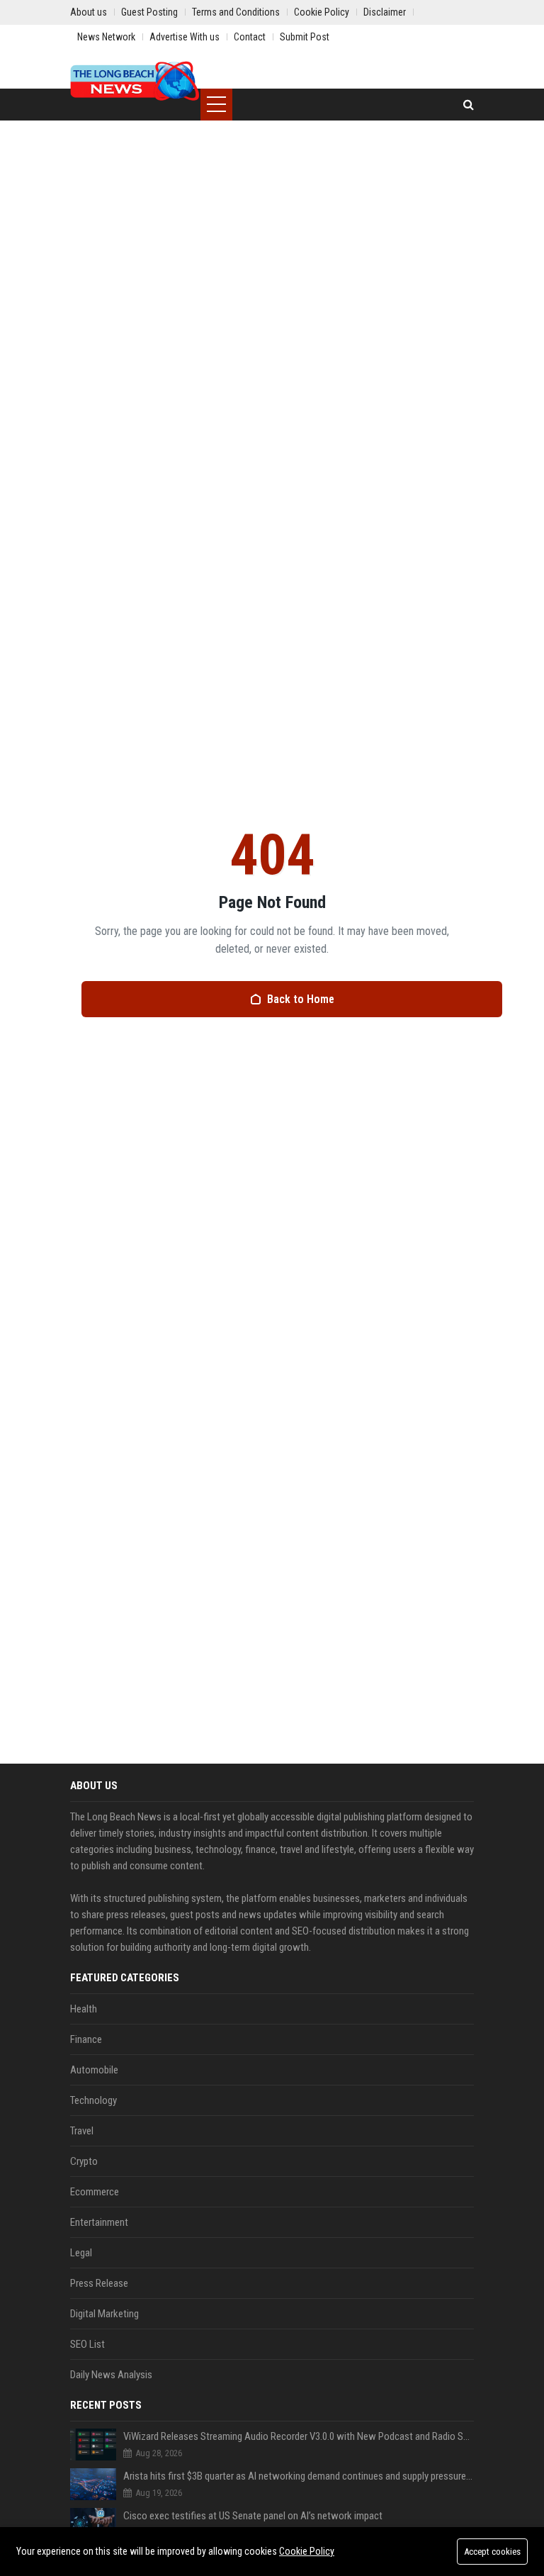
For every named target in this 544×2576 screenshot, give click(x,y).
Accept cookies (492, 2552)
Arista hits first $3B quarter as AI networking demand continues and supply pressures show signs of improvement (299, 2476)
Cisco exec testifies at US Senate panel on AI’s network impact (253, 2516)
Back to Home (301, 999)
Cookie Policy (307, 2551)
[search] (469, 105)
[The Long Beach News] (135, 82)
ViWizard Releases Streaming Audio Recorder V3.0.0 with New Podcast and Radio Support (299, 2436)
